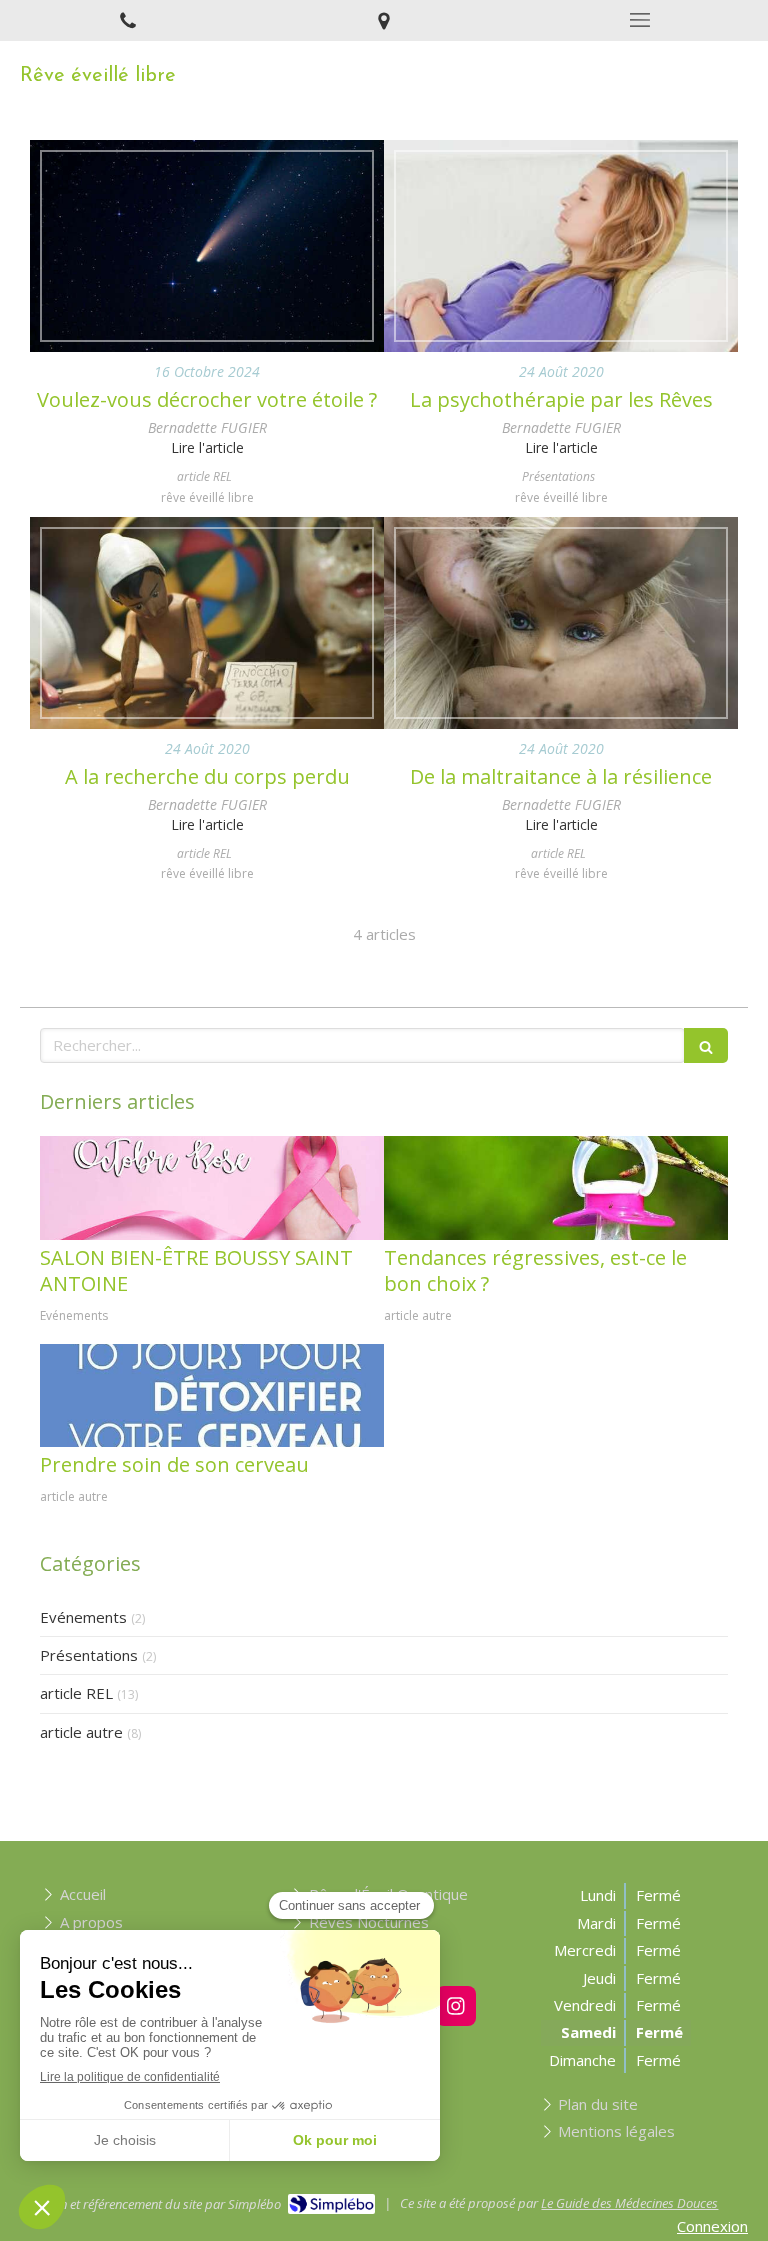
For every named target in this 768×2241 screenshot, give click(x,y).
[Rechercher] (706, 1045)
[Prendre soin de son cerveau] (212, 1395)
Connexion (712, 2226)
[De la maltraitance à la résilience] (561, 623)
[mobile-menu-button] (640, 20)
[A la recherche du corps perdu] (207, 623)
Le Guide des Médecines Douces (629, 2203)
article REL (76, 1693)
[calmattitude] (212, 1187)
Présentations (89, 1655)
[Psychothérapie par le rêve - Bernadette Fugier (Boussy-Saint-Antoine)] (561, 246)
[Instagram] (456, 2006)
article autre (81, 1732)
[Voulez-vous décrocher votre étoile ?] (207, 246)
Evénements (83, 1617)
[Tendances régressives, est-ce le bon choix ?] (556, 1187)
